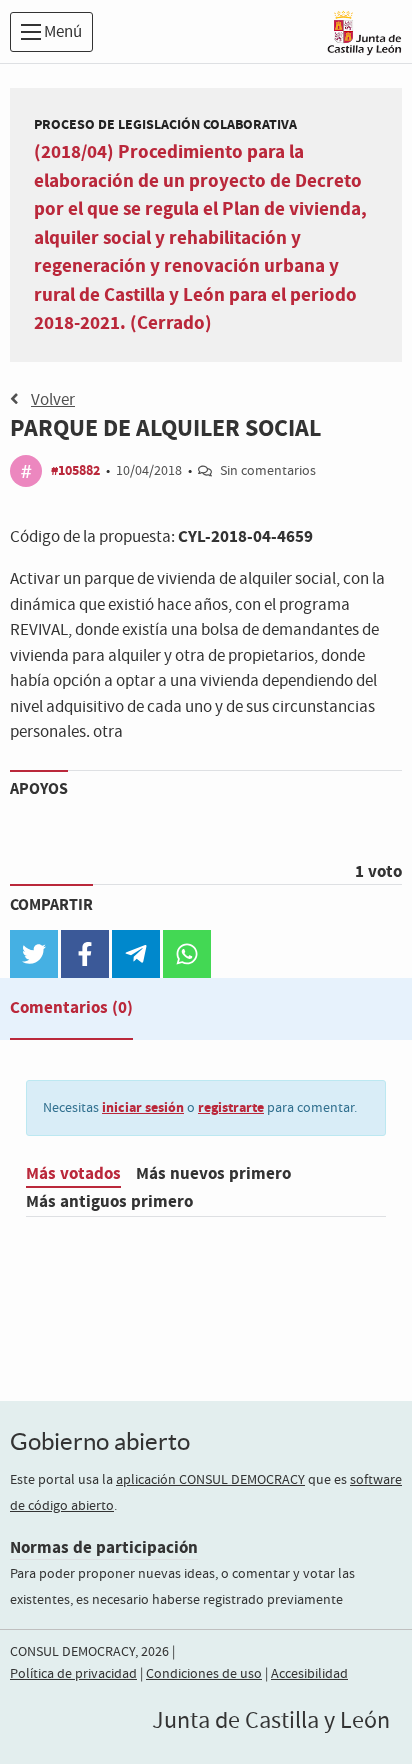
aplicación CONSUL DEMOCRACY (210, 1480)
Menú (61, 32)
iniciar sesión (143, 1107)
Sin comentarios (268, 471)
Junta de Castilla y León (271, 1721)
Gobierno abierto (100, 1441)
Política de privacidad (73, 1674)
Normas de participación (104, 1547)
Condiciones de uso (204, 1674)
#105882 (75, 470)
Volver (53, 400)
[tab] (71, 1012)
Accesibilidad (309, 1674)
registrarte (231, 1107)
